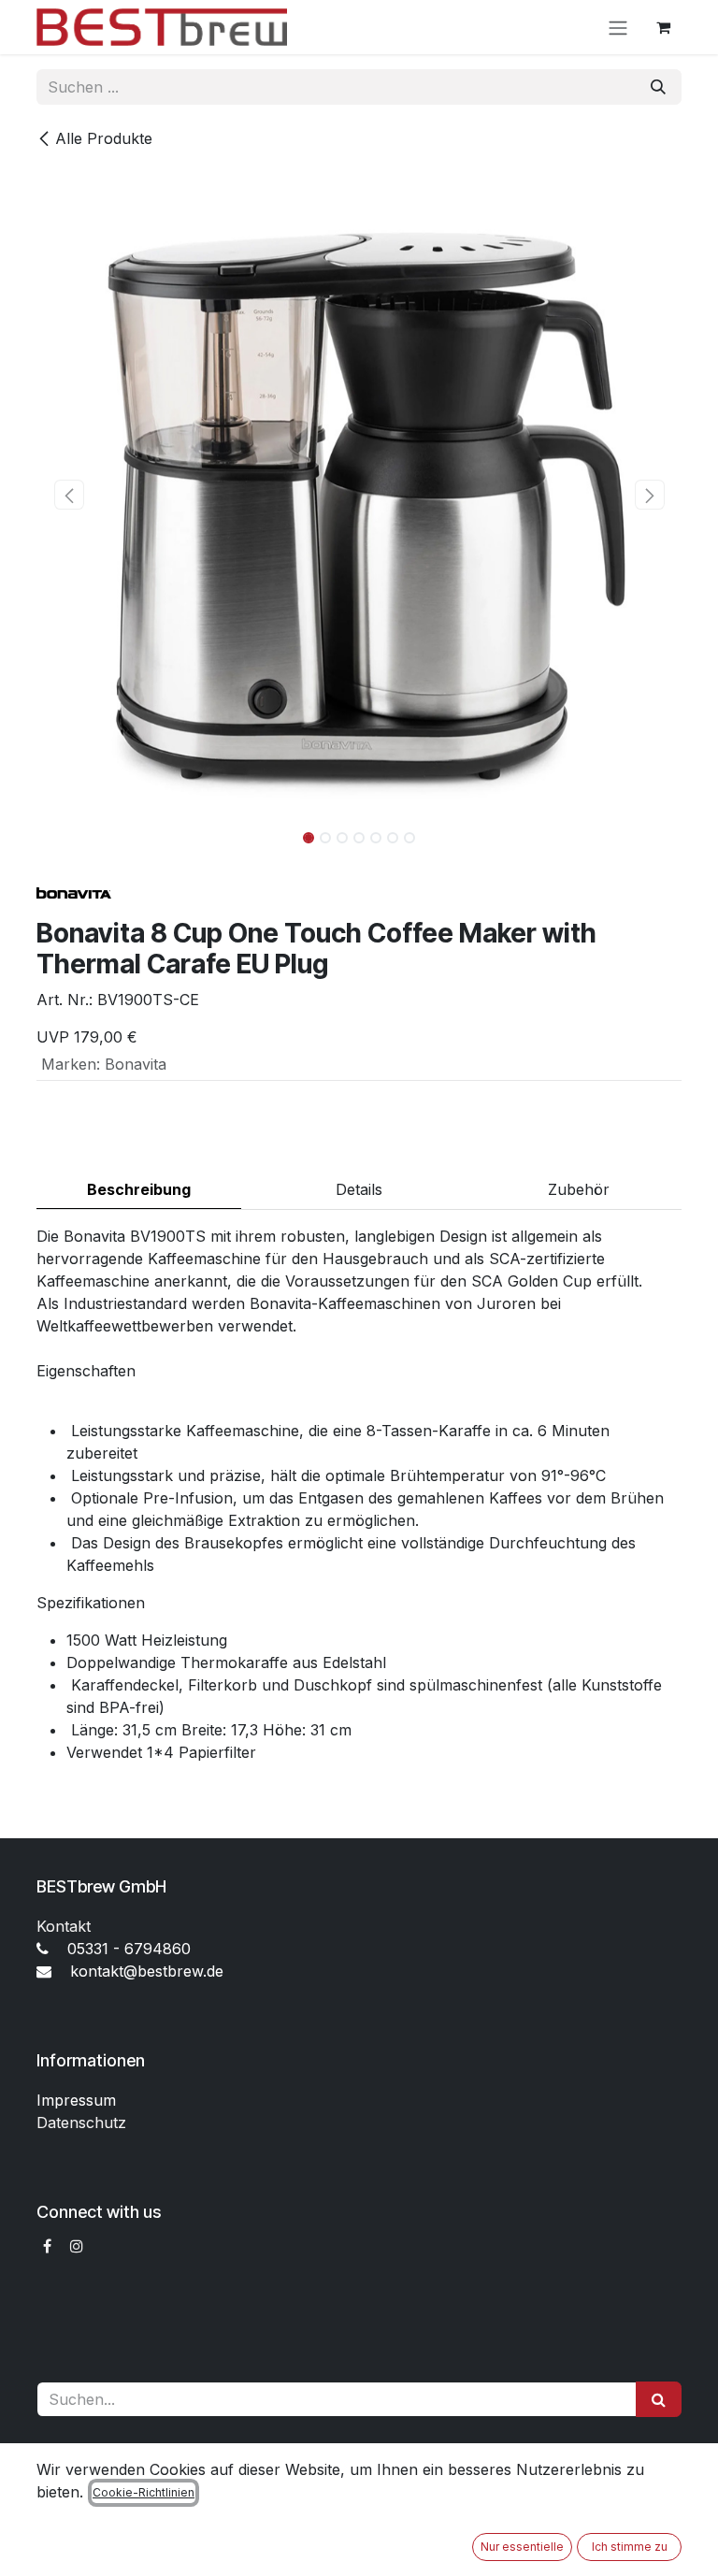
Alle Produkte (104, 138)
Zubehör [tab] (579, 1189)
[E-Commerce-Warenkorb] (663, 27)
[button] (69, 495)
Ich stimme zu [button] (630, 2547)
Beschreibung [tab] (139, 1189)
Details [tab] (359, 1189)
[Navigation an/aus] (618, 27)
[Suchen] (658, 87)
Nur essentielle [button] (522, 2547)
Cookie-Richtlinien (144, 2492)
